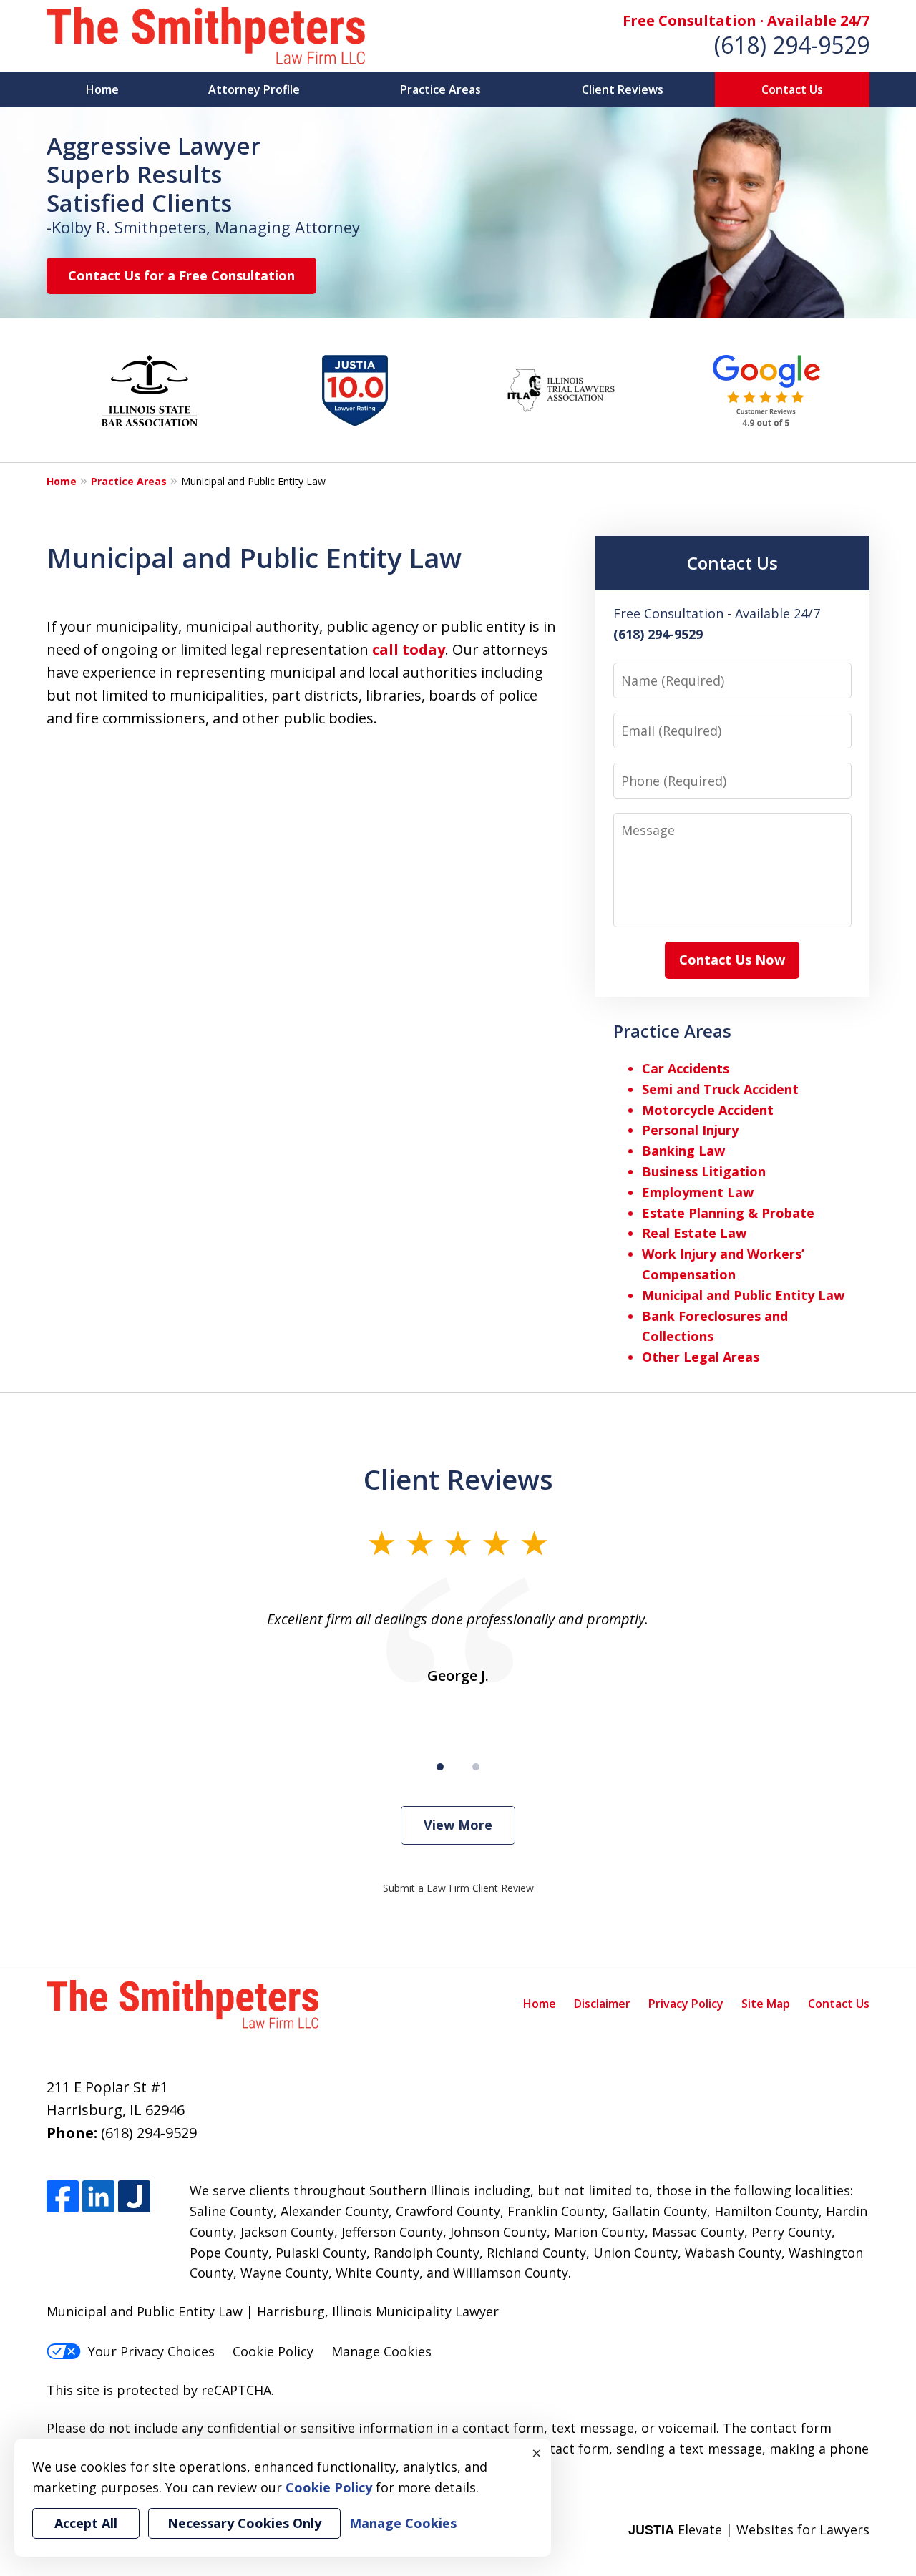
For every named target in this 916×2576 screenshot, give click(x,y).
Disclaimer (602, 2004)
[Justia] (134, 2196)
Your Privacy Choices (151, 2351)
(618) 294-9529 (792, 45)
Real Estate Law (694, 1233)
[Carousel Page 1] (440, 1767)
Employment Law (698, 1192)
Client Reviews (623, 89)
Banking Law (683, 1151)
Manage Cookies (381, 2351)
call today (409, 649)
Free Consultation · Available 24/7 (746, 20)
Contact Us (792, 89)
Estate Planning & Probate (728, 1213)
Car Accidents (686, 1068)
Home (102, 89)
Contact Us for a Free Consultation (181, 275)
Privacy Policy (686, 2004)
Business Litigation (704, 1171)
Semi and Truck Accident (720, 1089)
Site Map (766, 2004)
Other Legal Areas (701, 1357)
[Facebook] (63, 2196)
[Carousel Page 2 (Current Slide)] (476, 1767)
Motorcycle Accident (708, 1110)
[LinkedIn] (98, 2196)
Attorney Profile (254, 89)
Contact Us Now (732, 960)
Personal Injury (690, 1130)
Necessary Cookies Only (244, 2523)
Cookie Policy (273, 2351)
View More (458, 1825)
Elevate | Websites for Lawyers (749, 2529)
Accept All (86, 2523)
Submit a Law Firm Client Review (458, 1888)
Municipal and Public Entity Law (743, 1295)
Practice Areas (440, 89)
